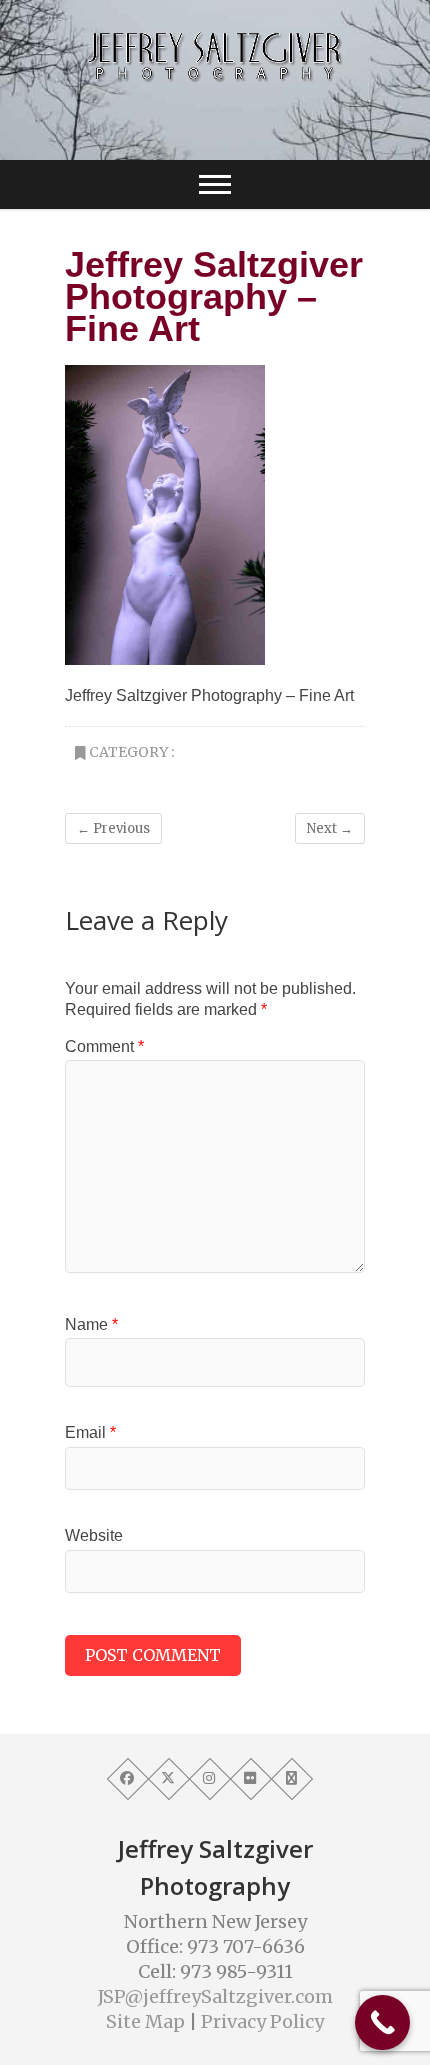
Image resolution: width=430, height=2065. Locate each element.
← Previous (113, 828)
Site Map (145, 2021)
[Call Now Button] (382, 2022)
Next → (330, 828)
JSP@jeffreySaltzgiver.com (215, 1996)
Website (94, 1535)
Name (91, 1324)
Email (90, 1432)
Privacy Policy (262, 2021)
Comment (104, 1046)
